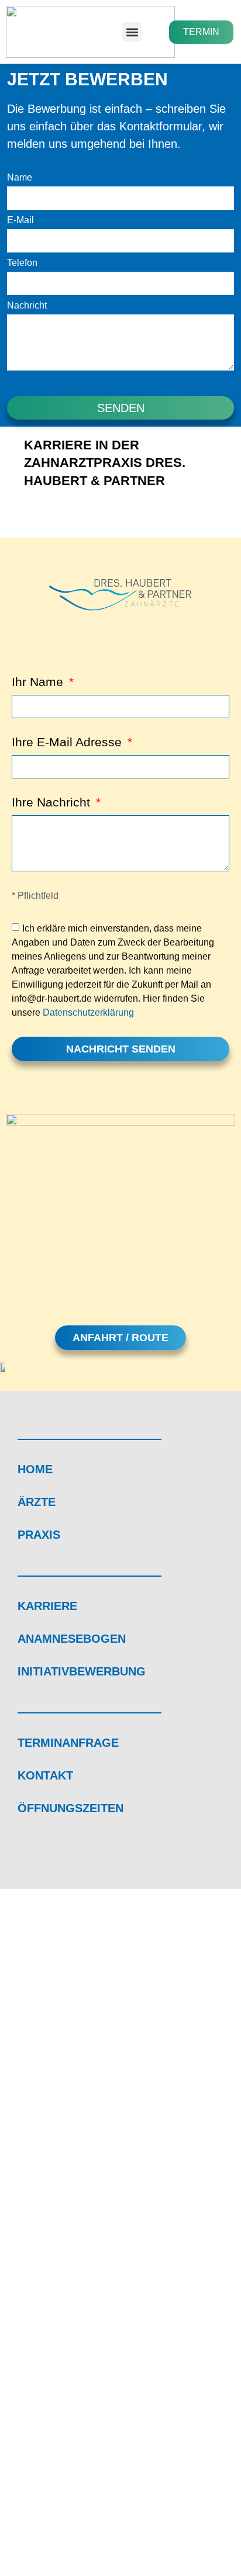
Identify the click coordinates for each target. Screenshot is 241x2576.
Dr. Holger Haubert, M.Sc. (85, 2180)
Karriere (47, 1606)
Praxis (39, 1535)
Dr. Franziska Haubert (75, 2163)
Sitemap (182, 2504)
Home (35, 1469)
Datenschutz (118, 2504)
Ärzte (37, 1502)
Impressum (47, 2504)
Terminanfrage (68, 1743)
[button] (132, 32)
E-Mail (20, 220)
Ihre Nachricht (53, 802)
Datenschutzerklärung (88, 1012)
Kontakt (45, 1775)
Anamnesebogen (72, 1639)
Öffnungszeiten (70, 1808)
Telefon (22, 263)
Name (20, 178)
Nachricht (27, 306)
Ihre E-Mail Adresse (68, 742)
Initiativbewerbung (82, 1671)
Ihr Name (39, 682)
